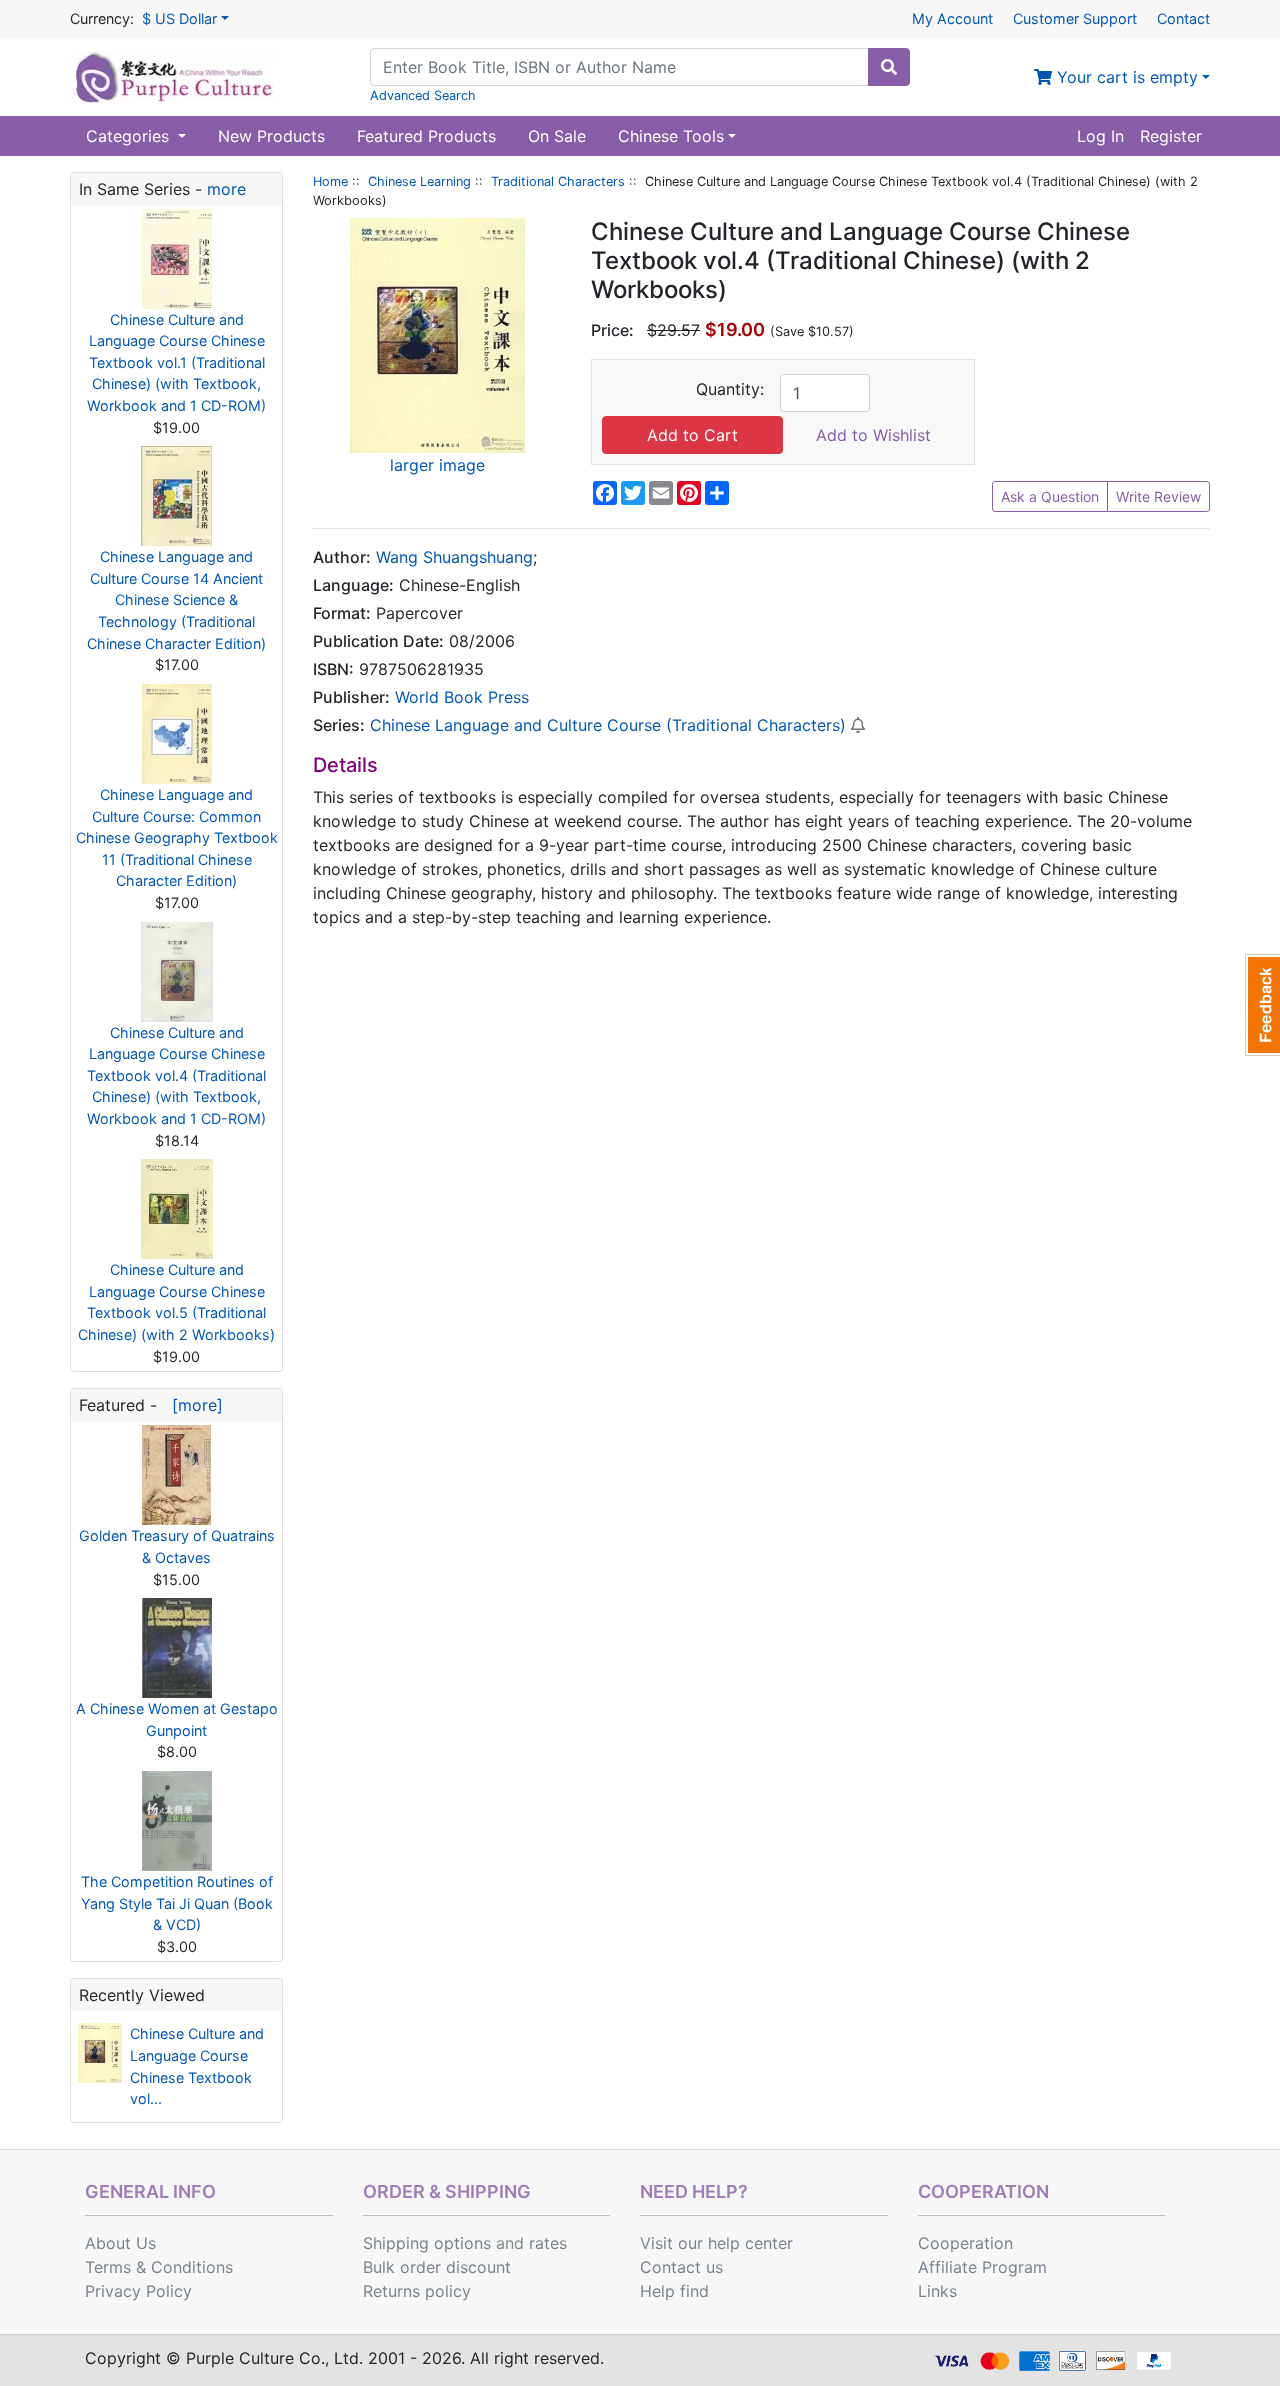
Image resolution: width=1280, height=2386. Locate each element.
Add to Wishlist (873, 435)
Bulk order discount (437, 2267)
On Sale (557, 136)
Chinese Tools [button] (671, 136)
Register (1171, 136)
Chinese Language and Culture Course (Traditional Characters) (608, 725)
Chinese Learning (419, 181)
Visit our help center (716, 2243)
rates (548, 2243)
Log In (1100, 136)
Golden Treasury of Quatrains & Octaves (177, 1546)
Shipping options (427, 2243)
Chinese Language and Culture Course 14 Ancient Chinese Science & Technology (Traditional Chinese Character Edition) (176, 599)
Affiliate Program (982, 2267)
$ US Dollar (179, 18)
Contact (1183, 18)
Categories (130, 136)
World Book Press (462, 697)
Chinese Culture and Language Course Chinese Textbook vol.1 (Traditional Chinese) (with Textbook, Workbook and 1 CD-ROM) (176, 362)
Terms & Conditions (159, 2267)
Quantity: (730, 389)
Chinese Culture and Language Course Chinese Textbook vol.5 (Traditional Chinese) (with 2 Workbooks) (176, 1302)
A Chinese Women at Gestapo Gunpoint (177, 1719)
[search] (889, 67)
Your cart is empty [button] (1125, 77)
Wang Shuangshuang (454, 557)
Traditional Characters (558, 181)
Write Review (1158, 496)
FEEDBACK (1262, 1005)
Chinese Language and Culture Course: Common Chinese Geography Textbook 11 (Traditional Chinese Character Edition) (177, 837)
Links (937, 2291)
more (226, 189)
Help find (674, 2291)
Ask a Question (1050, 496)
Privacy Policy (138, 2291)
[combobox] (619, 67)
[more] (192, 1405)
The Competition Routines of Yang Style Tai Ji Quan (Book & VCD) (177, 1903)
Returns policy (417, 2291)
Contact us (681, 2267)
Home (330, 181)
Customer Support (1075, 18)
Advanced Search (423, 95)
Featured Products (426, 136)
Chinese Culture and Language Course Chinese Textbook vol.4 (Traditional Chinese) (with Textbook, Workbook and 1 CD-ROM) (176, 1075)
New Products (271, 136)
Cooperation (965, 2243)
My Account (952, 18)
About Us (120, 2243)
